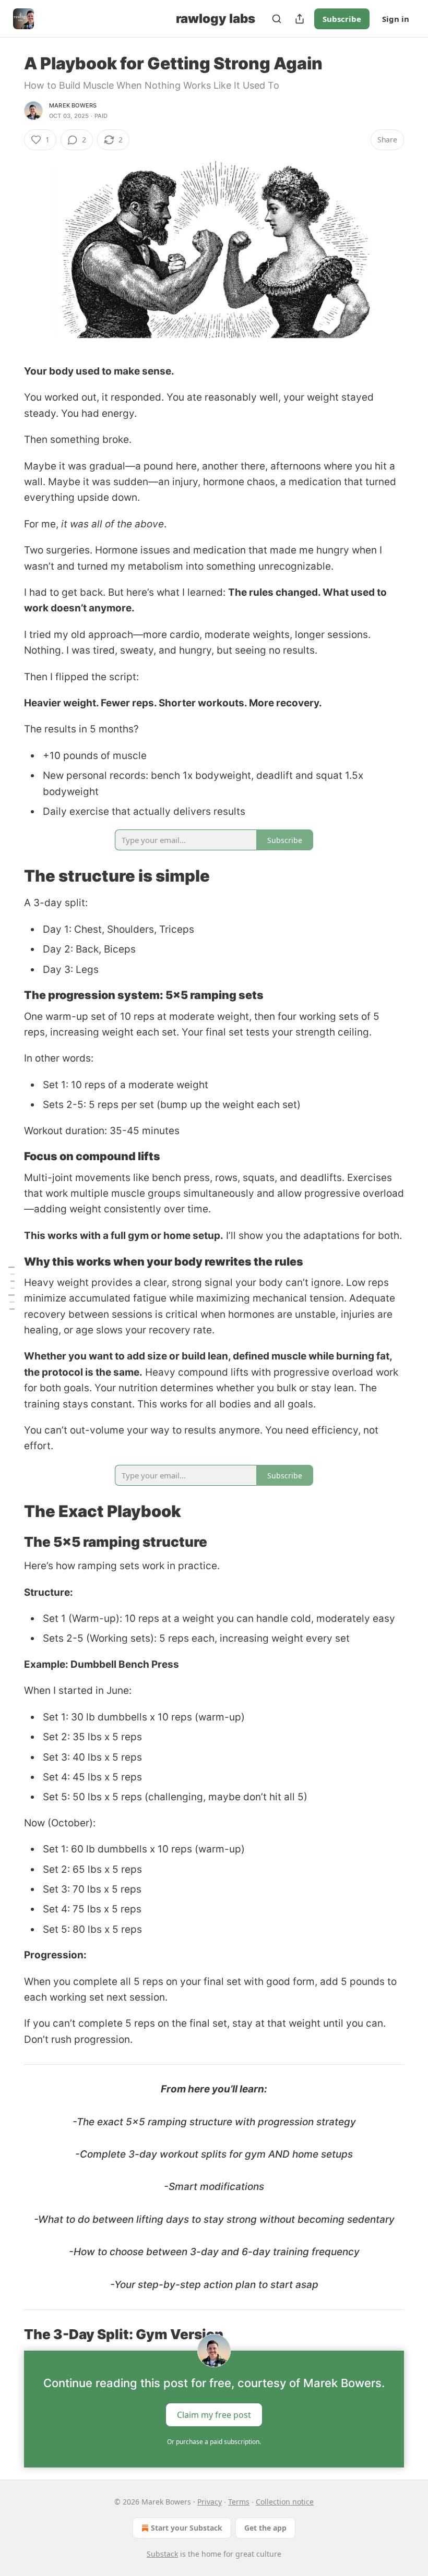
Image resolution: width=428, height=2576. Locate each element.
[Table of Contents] (11, 1288)
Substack (162, 2554)
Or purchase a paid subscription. (214, 2442)
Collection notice (285, 2502)
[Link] (9, 876)
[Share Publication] (300, 19)
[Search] (277, 19)
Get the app (265, 2528)
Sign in (396, 19)
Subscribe (342, 19)
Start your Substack (187, 2528)
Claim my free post (214, 2415)
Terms (239, 2502)
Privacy (210, 2502)
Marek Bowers (73, 105)
